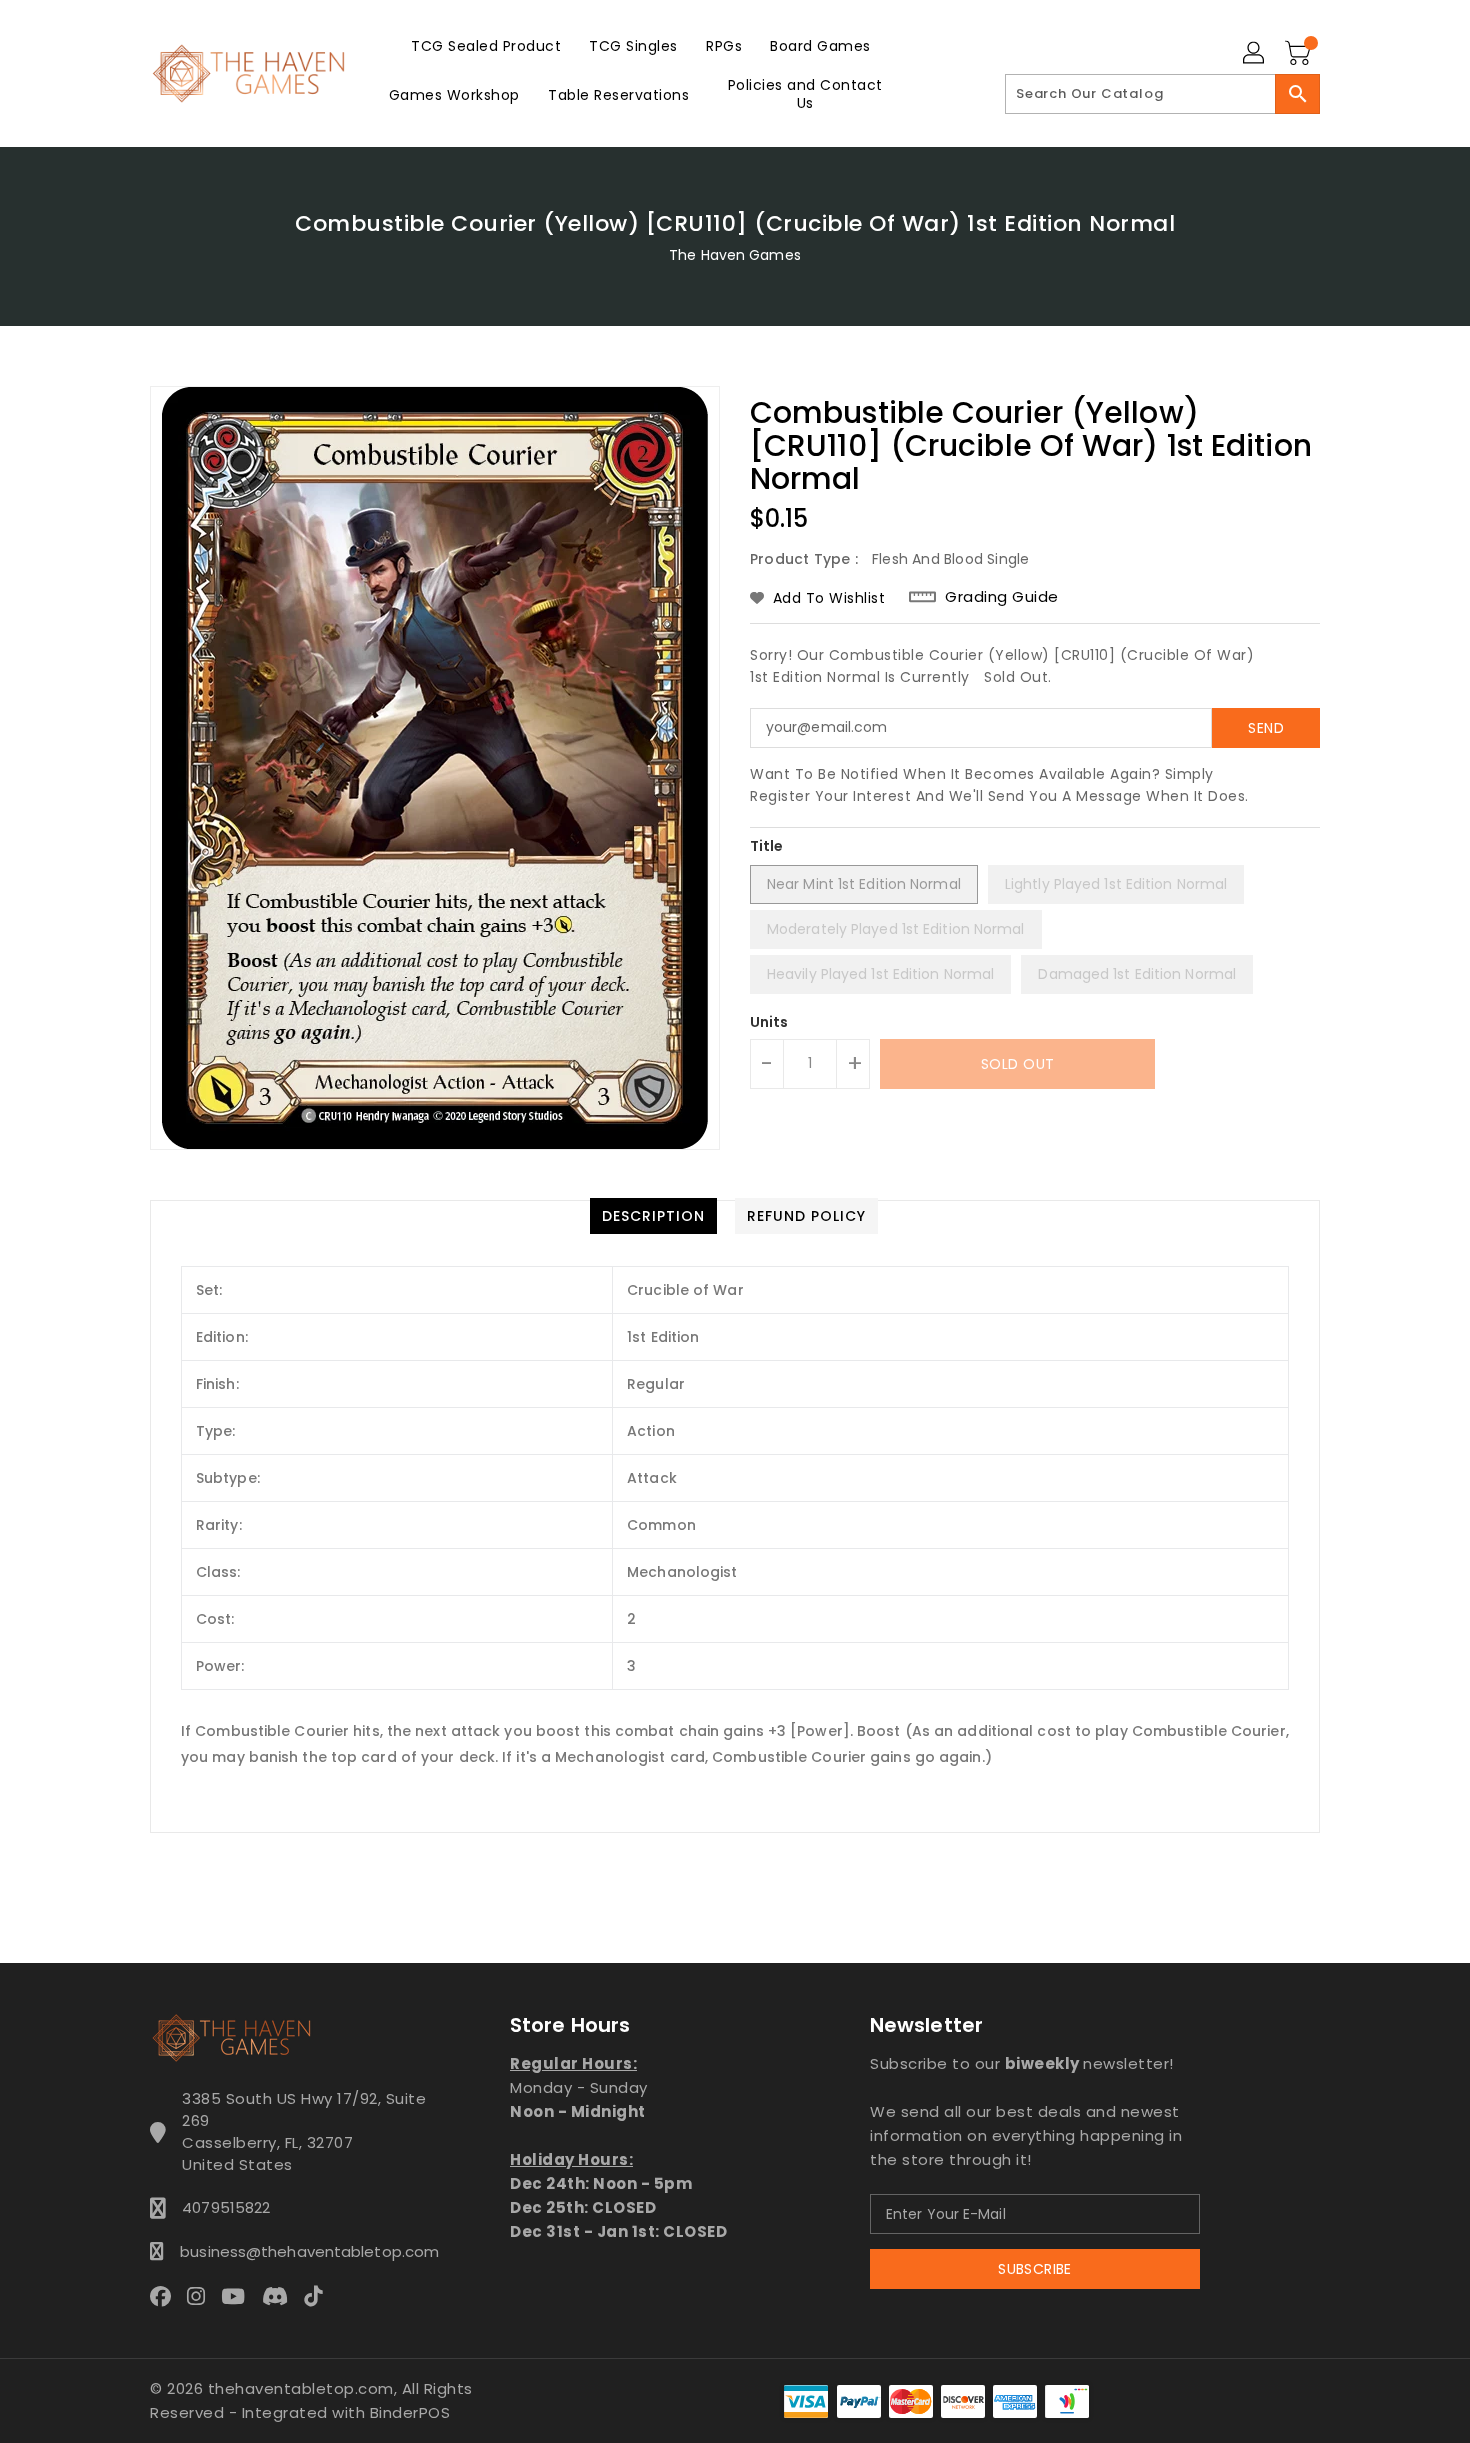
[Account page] (1255, 54)
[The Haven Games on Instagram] (202, 2296)
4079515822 (226, 2207)
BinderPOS (410, 2412)
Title (767, 846)
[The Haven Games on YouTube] (239, 2296)
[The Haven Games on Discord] (281, 2296)
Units (769, 1022)
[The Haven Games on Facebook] (166, 2296)
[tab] (653, 1216)
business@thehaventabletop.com (304, 2251)
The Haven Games (735, 255)
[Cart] (1300, 54)
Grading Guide (1002, 597)
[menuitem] (486, 45)
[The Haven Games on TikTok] (319, 2296)
